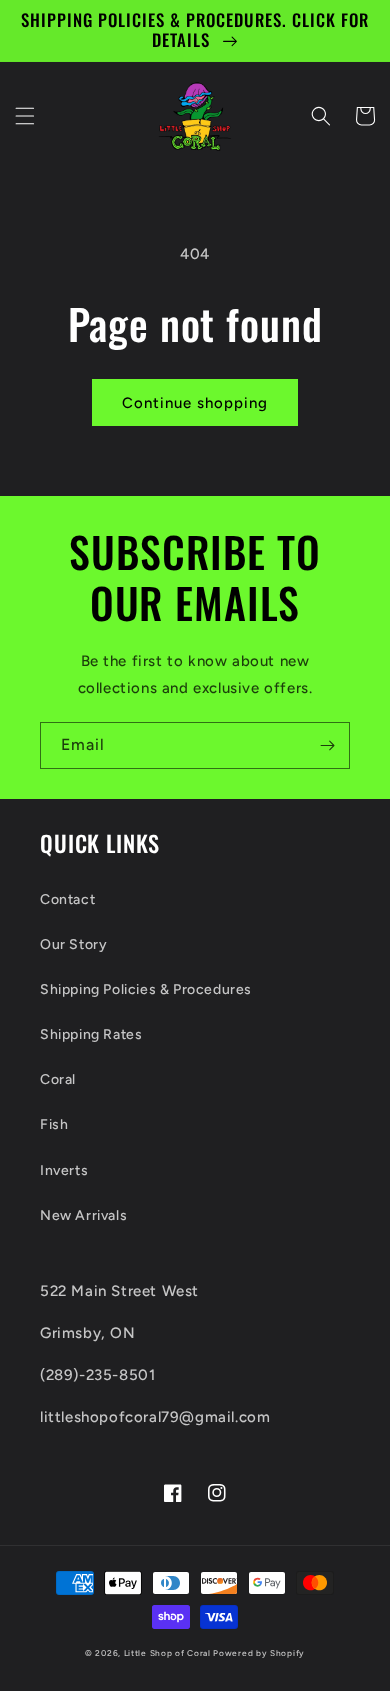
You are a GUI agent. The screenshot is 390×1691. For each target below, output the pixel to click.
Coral (58, 1079)
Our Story (73, 944)
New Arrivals (83, 1215)
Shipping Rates (91, 1034)
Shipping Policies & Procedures (146, 989)
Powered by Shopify (259, 1653)
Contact (67, 899)
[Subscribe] (327, 745)
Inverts (64, 1170)
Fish (54, 1124)
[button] (25, 116)
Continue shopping (195, 403)
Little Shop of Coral (167, 1653)
